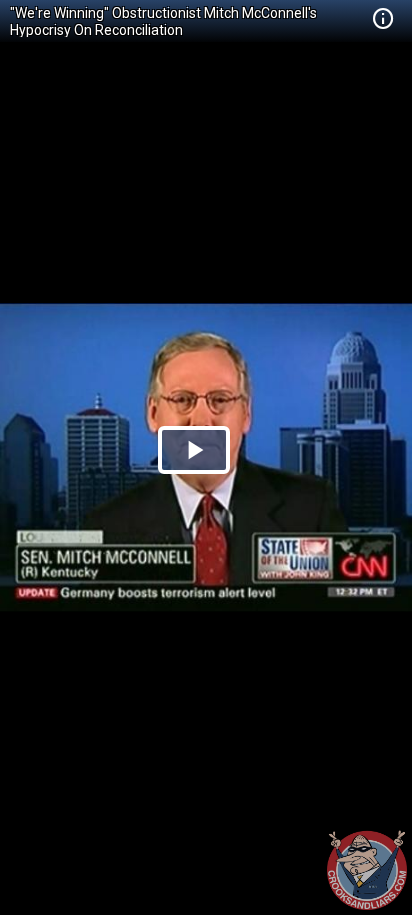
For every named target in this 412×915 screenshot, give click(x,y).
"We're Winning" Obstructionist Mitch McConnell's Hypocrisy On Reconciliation (163, 21)
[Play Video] (194, 450)
